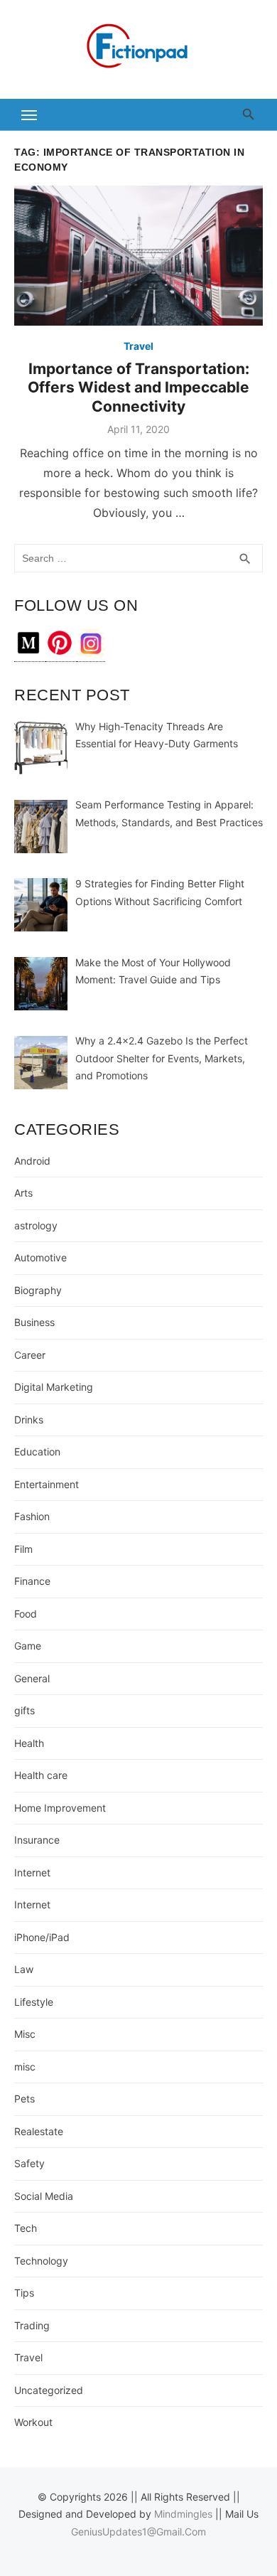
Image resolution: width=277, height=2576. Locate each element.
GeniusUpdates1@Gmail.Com (138, 2532)
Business (34, 1322)
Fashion (32, 1516)
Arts (23, 1193)
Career (30, 1355)
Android (32, 1161)
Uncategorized (49, 2390)
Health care (41, 1775)
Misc (25, 2034)
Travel (138, 346)
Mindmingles (183, 2514)
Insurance (37, 1840)
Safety (29, 2163)
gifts (25, 1710)
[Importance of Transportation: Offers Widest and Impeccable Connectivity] (138, 256)
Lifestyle (34, 2002)
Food (26, 1614)
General (32, 1678)
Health (29, 1743)
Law (24, 1969)
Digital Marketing (54, 1387)
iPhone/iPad (42, 1937)
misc (25, 2067)
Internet (32, 1872)
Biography (38, 1290)
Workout (33, 2422)
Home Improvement (60, 1808)
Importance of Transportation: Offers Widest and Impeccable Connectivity (138, 388)
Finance (32, 1581)
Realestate (39, 2131)
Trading (32, 2325)
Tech (26, 2228)
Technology (41, 2261)
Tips (24, 2293)
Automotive (40, 1257)
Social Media (44, 2196)
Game (28, 1646)
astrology (36, 1225)
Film (23, 1549)
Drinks (29, 1420)
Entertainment (47, 1484)
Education (37, 1452)
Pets (25, 2099)
